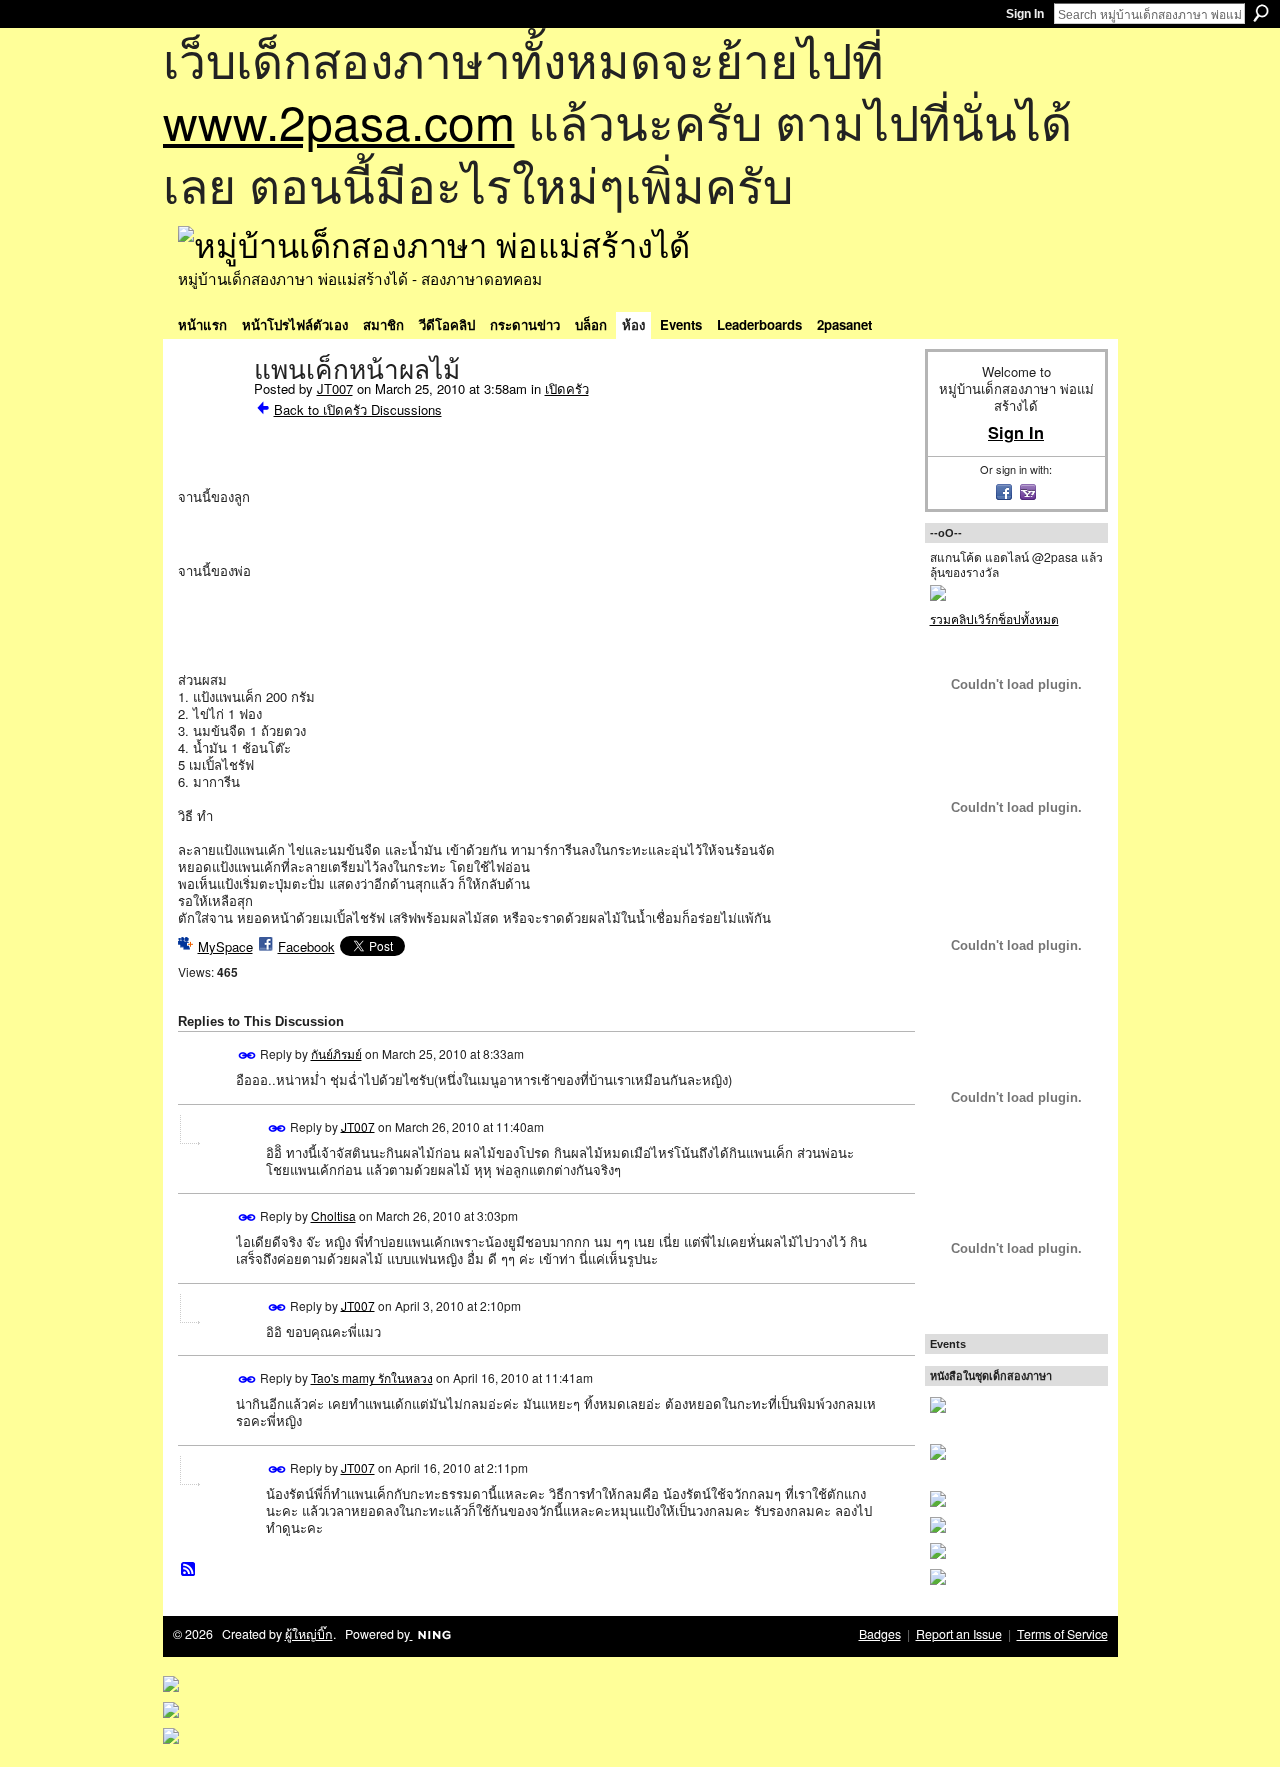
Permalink (247, 1055)
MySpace (225, 946)
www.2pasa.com (339, 120)
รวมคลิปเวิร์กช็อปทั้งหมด (994, 618)
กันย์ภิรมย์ (336, 1053)
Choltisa (333, 1215)
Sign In (1025, 14)
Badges (880, 1634)
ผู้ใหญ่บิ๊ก (309, 1634)
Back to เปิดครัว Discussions (358, 409)
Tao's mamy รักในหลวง (372, 1377)
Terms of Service (1062, 1634)
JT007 (335, 388)
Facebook (306, 946)
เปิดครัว (567, 388)
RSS (189, 1570)
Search (1261, 13)
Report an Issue (959, 1634)
